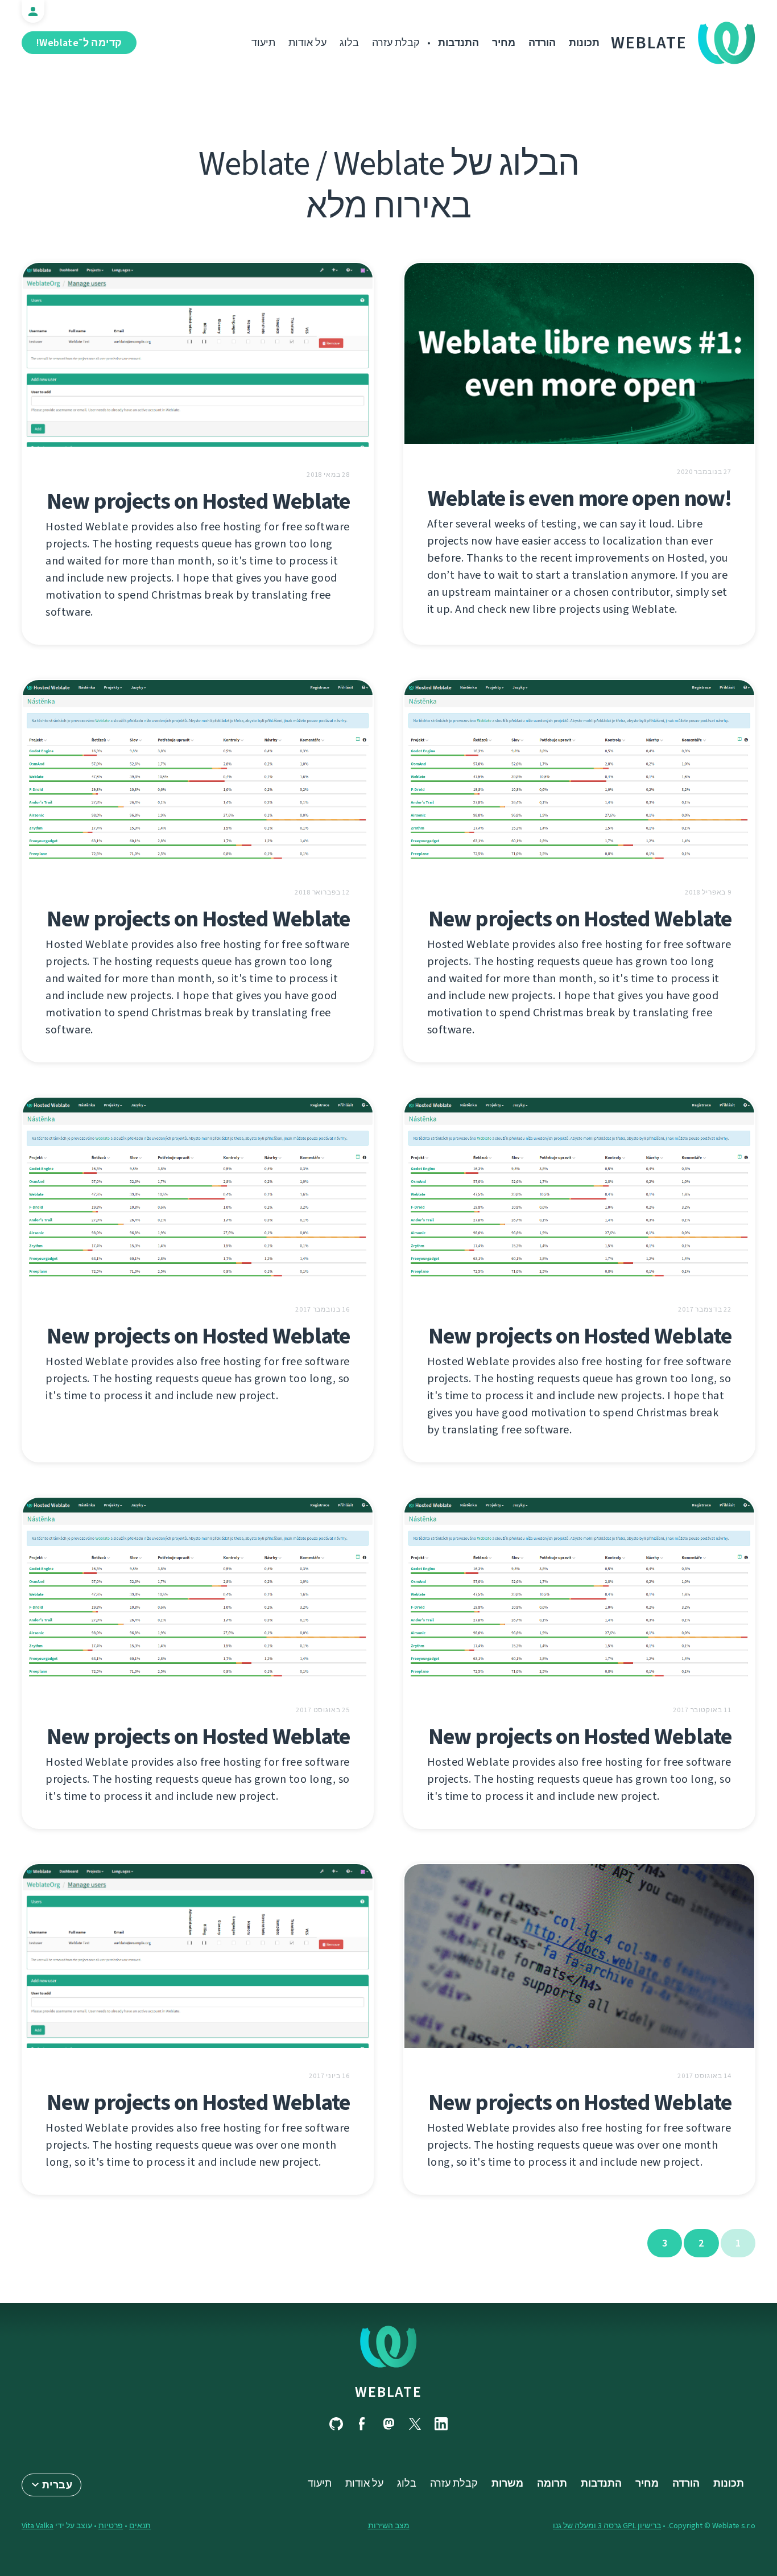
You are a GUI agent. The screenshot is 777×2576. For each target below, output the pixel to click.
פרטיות (111, 2526)
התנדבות (458, 43)
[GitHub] (336, 2424)
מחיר (504, 43)
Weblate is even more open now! (580, 498)
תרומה (552, 2483)
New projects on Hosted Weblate (198, 501)
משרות (507, 2483)
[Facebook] (362, 2424)
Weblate (649, 43)
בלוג (349, 43)
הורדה (542, 43)
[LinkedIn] (441, 2424)
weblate (388, 2392)
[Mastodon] (388, 2424)
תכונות (584, 43)
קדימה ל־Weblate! (79, 43)
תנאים (140, 2526)
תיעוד (263, 43)
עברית (57, 2485)
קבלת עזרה (396, 43)
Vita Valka (38, 2526)
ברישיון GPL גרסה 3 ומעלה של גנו (607, 2526)
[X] (415, 2424)
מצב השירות (389, 2526)
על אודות (307, 43)
